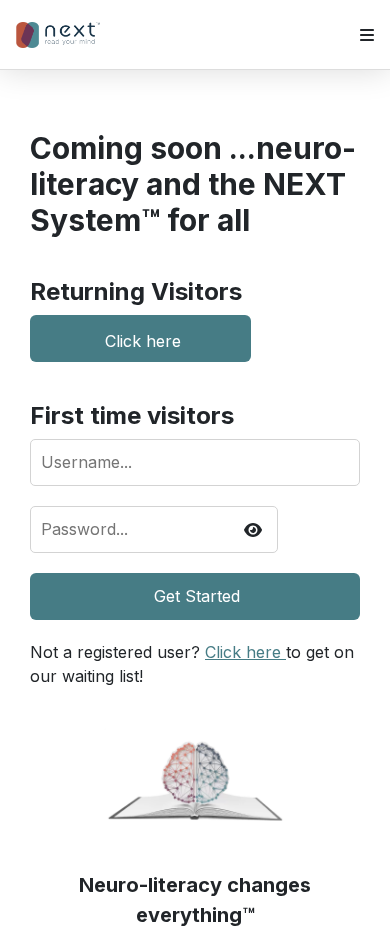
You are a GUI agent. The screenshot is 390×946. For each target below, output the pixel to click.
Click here (143, 339)
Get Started (197, 596)
